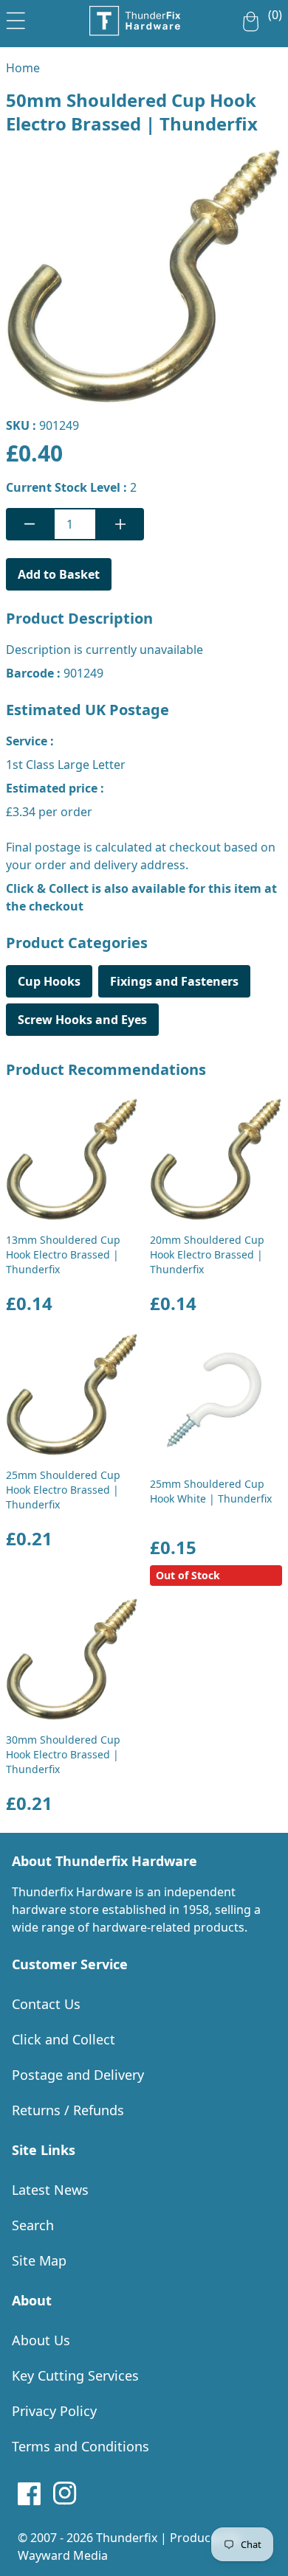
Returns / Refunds (68, 2110)
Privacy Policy (54, 2411)
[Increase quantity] (120, 524)
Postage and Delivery (78, 2075)
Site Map (39, 2260)
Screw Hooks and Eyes (82, 1020)
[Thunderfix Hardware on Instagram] (65, 2493)
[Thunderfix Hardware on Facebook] (30, 2493)
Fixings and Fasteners (174, 981)
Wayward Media (63, 2555)
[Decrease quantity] (30, 524)
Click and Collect (64, 2039)
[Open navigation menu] (16, 18)
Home (23, 68)
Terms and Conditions (80, 2446)
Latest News (50, 2190)
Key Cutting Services (75, 2375)
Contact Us (46, 2004)
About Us (41, 2340)
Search (33, 2225)
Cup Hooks (49, 981)
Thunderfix (127, 2538)
